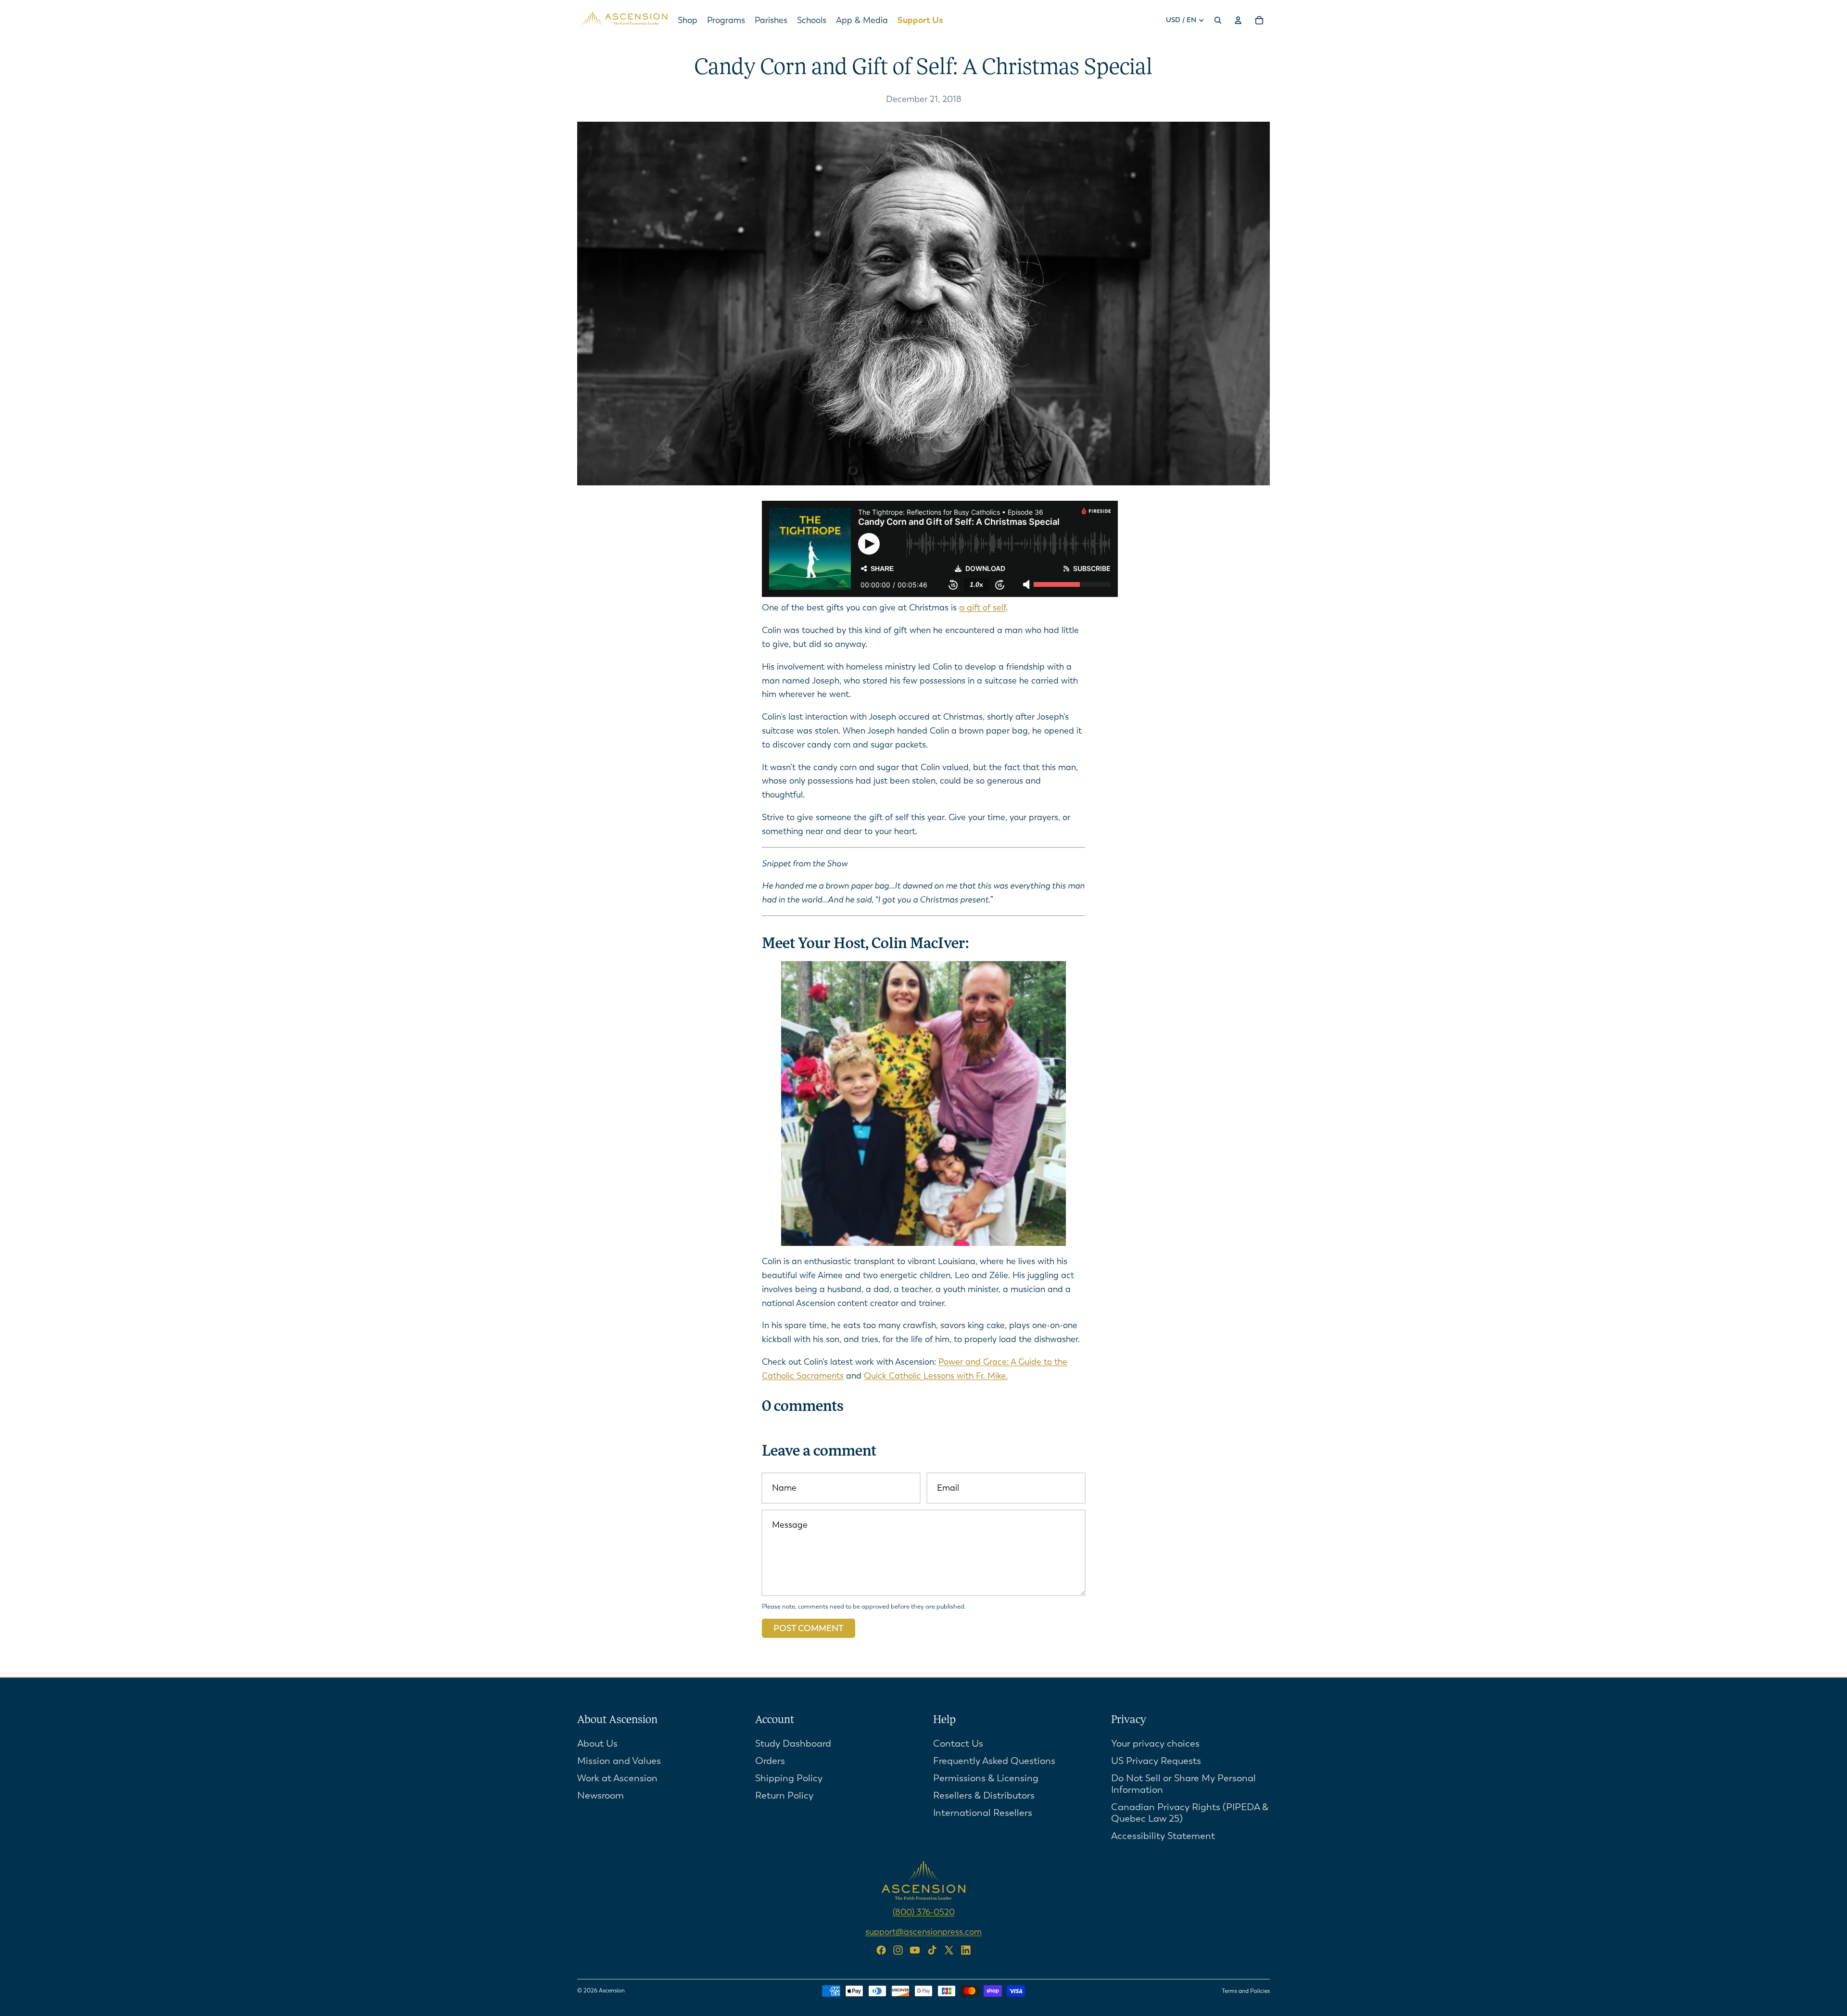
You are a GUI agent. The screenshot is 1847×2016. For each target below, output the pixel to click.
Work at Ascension (617, 1778)
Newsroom (601, 1795)
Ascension (612, 1991)
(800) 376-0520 (924, 1912)
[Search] (1218, 20)
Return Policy (784, 1795)
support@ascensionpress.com (923, 1931)
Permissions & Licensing (986, 1778)
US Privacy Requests (1156, 1760)
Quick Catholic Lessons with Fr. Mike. (936, 1376)
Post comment (809, 1628)
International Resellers (983, 1812)
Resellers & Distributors (984, 1795)
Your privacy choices (1155, 1743)
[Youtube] (915, 1950)
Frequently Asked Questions (994, 1760)
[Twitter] (949, 1950)
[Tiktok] (932, 1950)
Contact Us (958, 1743)
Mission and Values (619, 1760)
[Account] (1238, 20)
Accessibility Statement (1163, 1835)
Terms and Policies (1246, 1991)
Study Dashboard (793, 1743)
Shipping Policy (789, 1778)
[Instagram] (898, 1950)
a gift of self (982, 608)
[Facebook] (881, 1950)
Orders (770, 1760)
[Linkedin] (966, 1950)
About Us (597, 1743)
